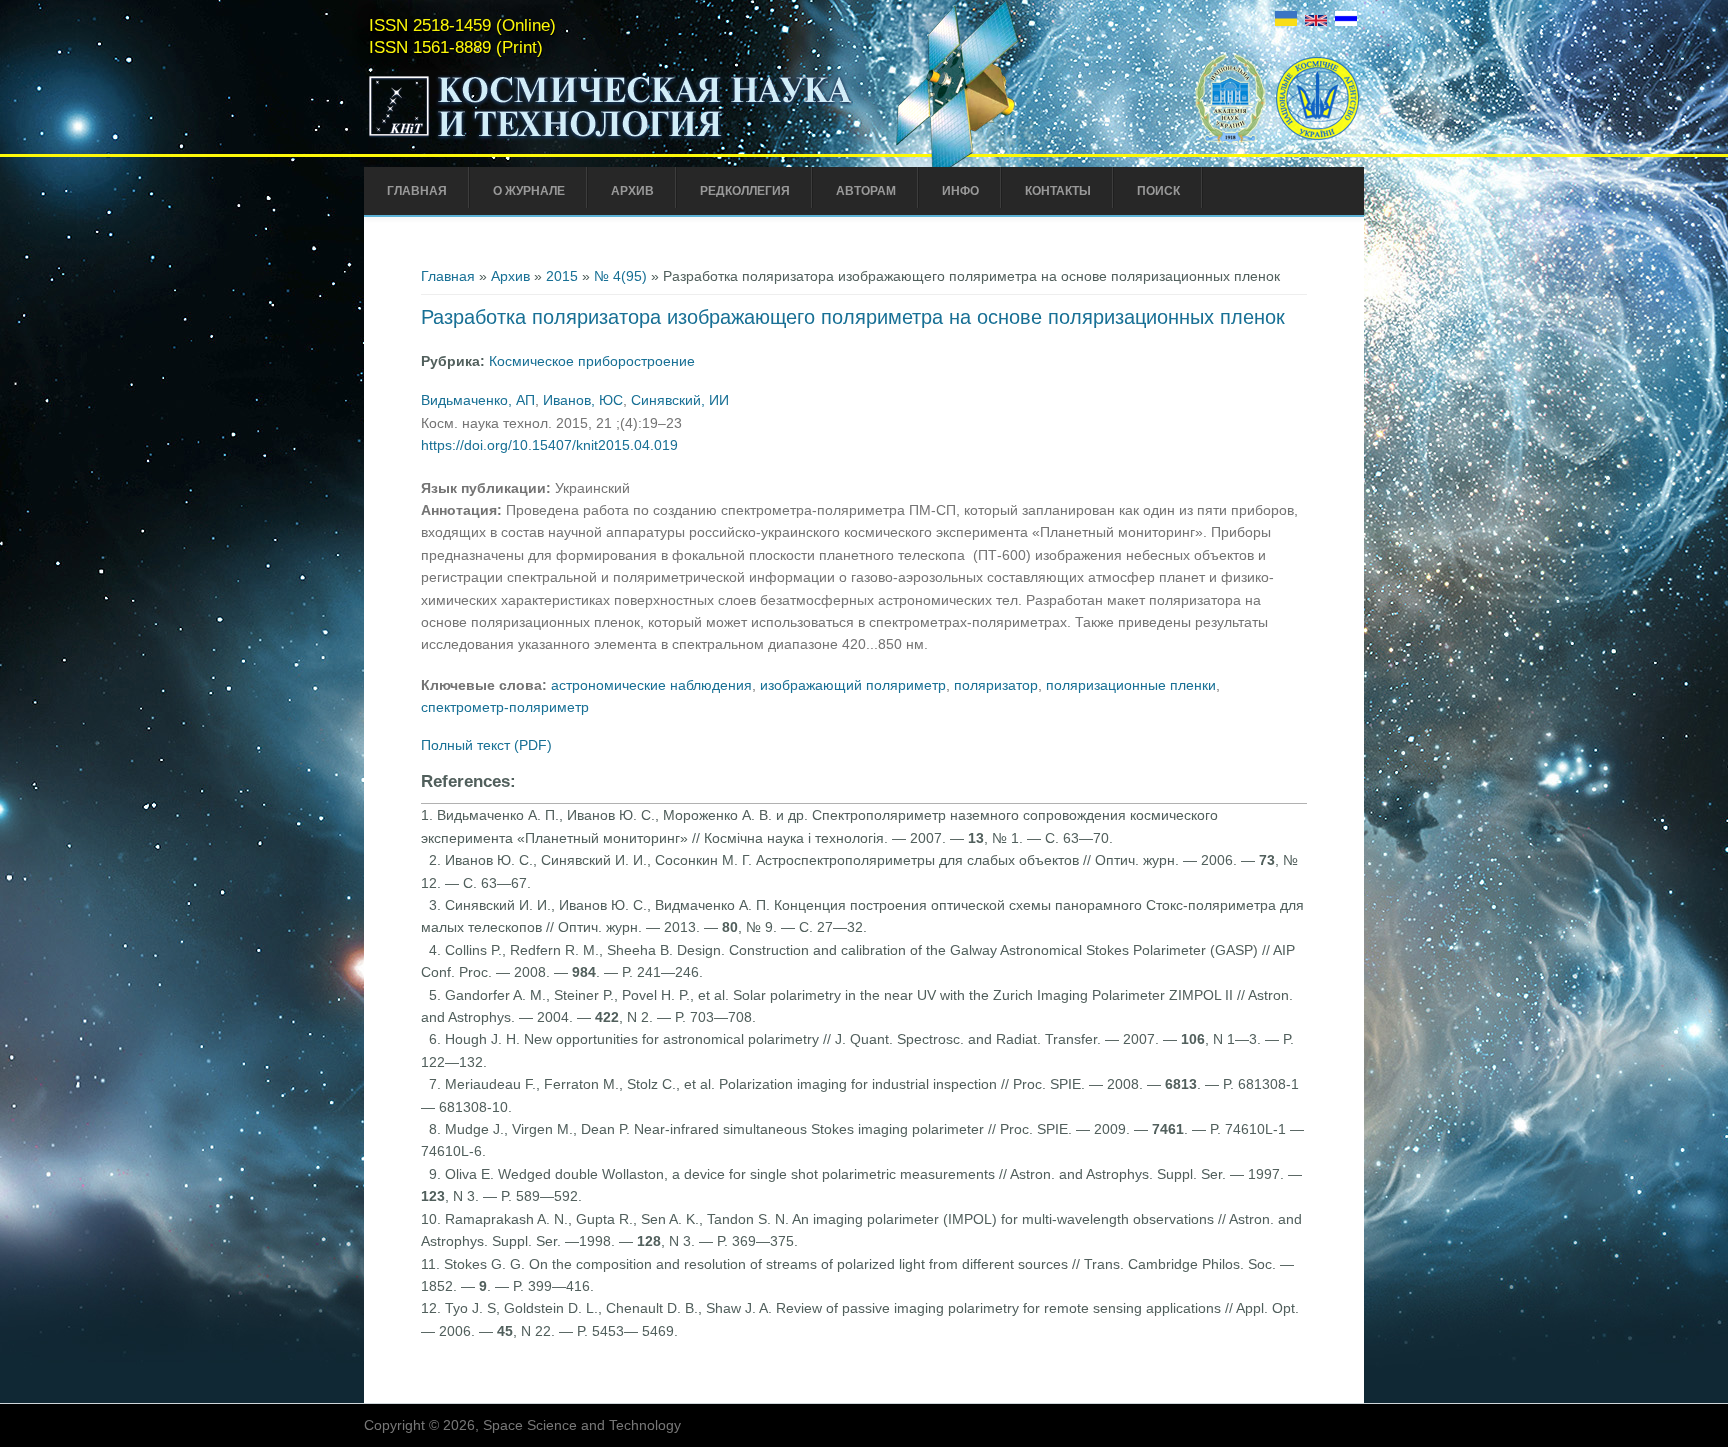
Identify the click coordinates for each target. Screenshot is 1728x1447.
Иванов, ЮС (583, 400)
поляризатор (996, 685)
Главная (417, 191)
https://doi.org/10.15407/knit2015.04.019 (549, 445)
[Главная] (611, 138)
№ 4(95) (620, 276)
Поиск (1158, 191)
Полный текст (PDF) (486, 745)
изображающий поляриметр (853, 685)
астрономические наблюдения (651, 685)
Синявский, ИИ (680, 400)
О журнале (529, 191)
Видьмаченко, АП (478, 400)
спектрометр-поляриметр (505, 707)
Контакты (1058, 191)
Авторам (866, 191)
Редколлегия (745, 191)
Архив (632, 191)
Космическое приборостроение (592, 361)
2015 (562, 276)
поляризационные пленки (1131, 685)
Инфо (960, 191)
